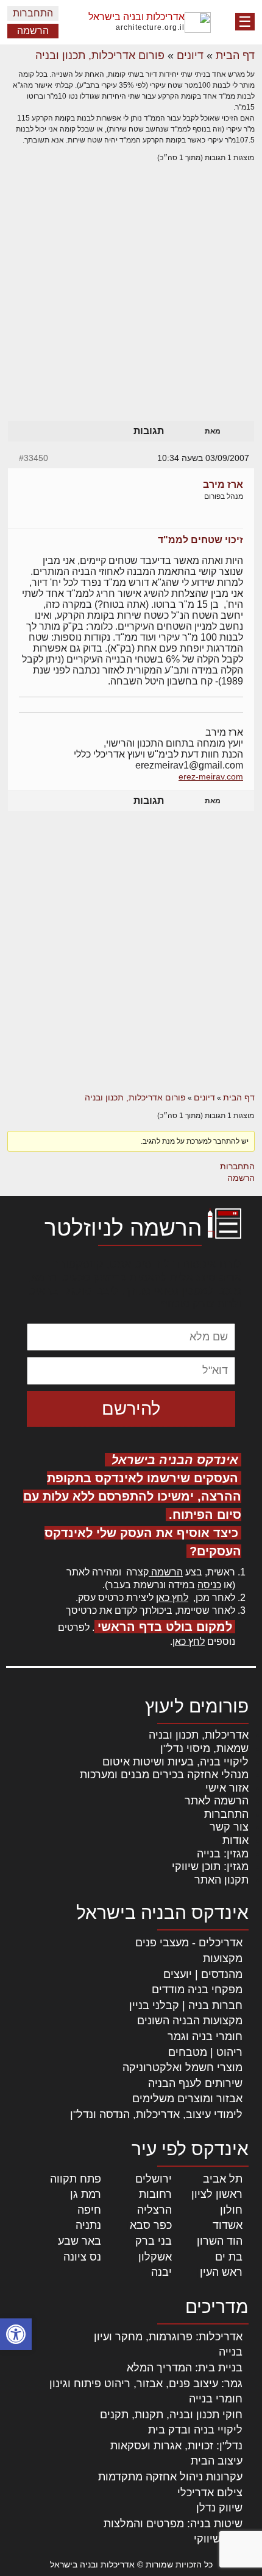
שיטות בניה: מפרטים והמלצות (173, 2524)
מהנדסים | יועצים (203, 1974)
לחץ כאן (172, 1598)
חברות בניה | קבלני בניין (186, 2005)
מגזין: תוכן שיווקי (210, 1867)
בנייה (231, 2352)
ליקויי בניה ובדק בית (195, 2430)
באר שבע (80, 2241)
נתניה (88, 2225)
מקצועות (223, 1958)
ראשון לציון (217, 2194)
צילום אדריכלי (210, 2493)
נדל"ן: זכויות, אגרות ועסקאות (176, 2446)
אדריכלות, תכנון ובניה (199, 1735)
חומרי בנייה (216, 2399)
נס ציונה (82, 2257)
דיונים (190, 55)
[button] (16, 2334)
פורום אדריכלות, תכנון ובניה (100, 55)
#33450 (34, 458)
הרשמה (33, 31)
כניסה (209, 1585)
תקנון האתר (221, 1880)
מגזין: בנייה (223, 1854)
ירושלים (154, 2179)
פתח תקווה (76, 2179)
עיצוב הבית (217, 2461)
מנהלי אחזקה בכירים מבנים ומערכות (164, 1775)
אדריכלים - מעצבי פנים (189, 1943)
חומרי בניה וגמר (205, 2036)
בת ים (229, 2257)
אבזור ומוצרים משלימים (187, 2099)
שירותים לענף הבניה (195, 2083)
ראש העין (221, 2272)
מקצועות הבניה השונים (190, 2021)
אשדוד (228, 2225)
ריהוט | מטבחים (205, 2052)
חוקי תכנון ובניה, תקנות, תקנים (171, 2415)
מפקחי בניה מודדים (197, 1990)
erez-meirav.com (211, 776)
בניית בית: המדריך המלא (185, 2368)
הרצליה (154, 2210)
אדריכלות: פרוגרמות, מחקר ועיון (168, 2337)
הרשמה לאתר (217, 1801)
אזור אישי (227, 1788)
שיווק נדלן (219, 2508)
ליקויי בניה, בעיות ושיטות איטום (175, 1762)
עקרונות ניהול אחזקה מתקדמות (170, 2477)
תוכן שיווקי (218, 2539)
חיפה (89, 2210)
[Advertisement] (131, 304)
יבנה (161, 2272)
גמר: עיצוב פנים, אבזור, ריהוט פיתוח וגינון (146, 2384)
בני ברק (154, 2241)
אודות (235, 1840)
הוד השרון (220, 2241)
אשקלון (155, 2257)
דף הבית (235, 55)
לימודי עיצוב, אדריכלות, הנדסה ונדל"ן (156, 2114)
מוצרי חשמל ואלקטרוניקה (182, 2067)
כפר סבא (151, 2225)
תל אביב (223, 2179)
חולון (231, 2210)
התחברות (33, 13)
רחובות (155, 2194)
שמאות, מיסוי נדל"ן (204, 1748)
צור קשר (229, 1827)
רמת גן (86, 2194)
